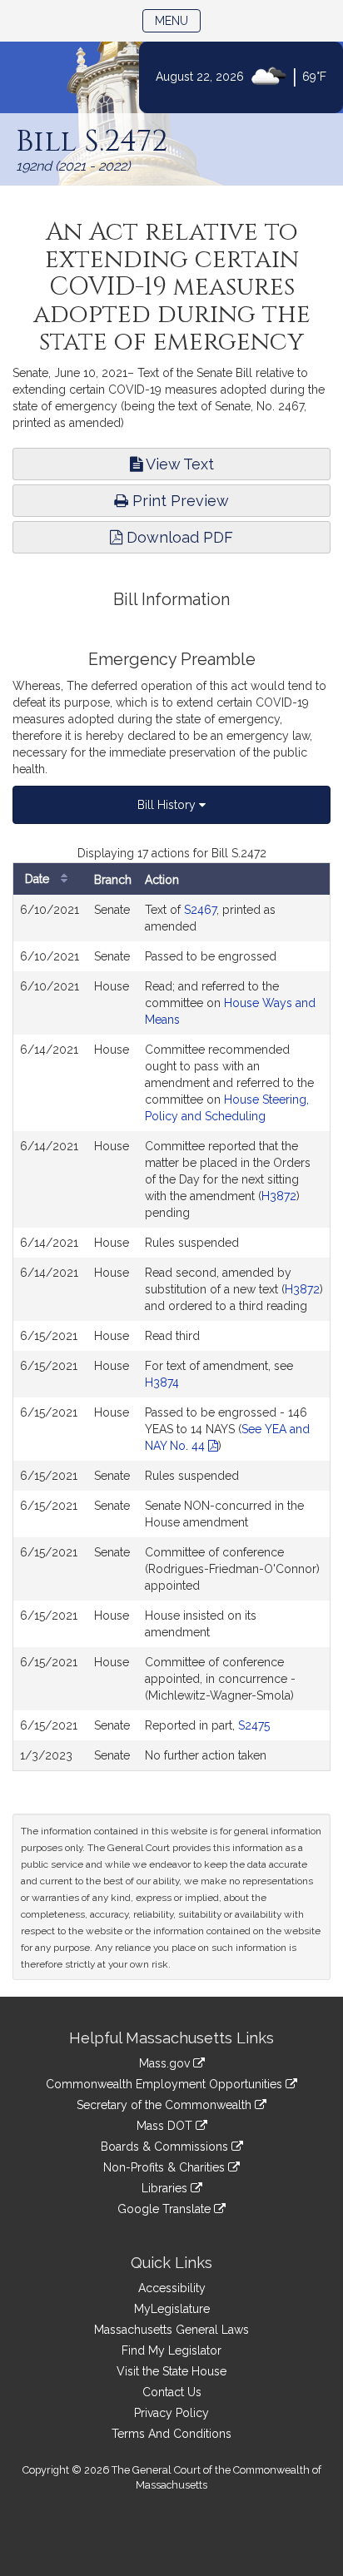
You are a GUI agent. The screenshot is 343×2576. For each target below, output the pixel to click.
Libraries (166, 2188)
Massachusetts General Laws (171, 2330)
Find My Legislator (171, 2350)
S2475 (254, 1725)
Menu (178, 20)
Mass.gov (166, 2063)
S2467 (200, 910)
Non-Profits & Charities (166, 2167)
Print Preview (179, 501)
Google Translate (166, 2209)
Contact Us (172, 2392)
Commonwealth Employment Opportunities (166, 2084)
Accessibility (172, 2288)
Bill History (168, 805)
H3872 (279, 1196)
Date (39, 879)
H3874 (162, 1382)
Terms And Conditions (171, 2434)
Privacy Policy (171, 2413)
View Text (178, 464)
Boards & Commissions (166, 2147)
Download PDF (178, 537)
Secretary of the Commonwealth (166, 2105)
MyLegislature (172, 2309)
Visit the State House (171, 2371)
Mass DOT (166, 2126)
